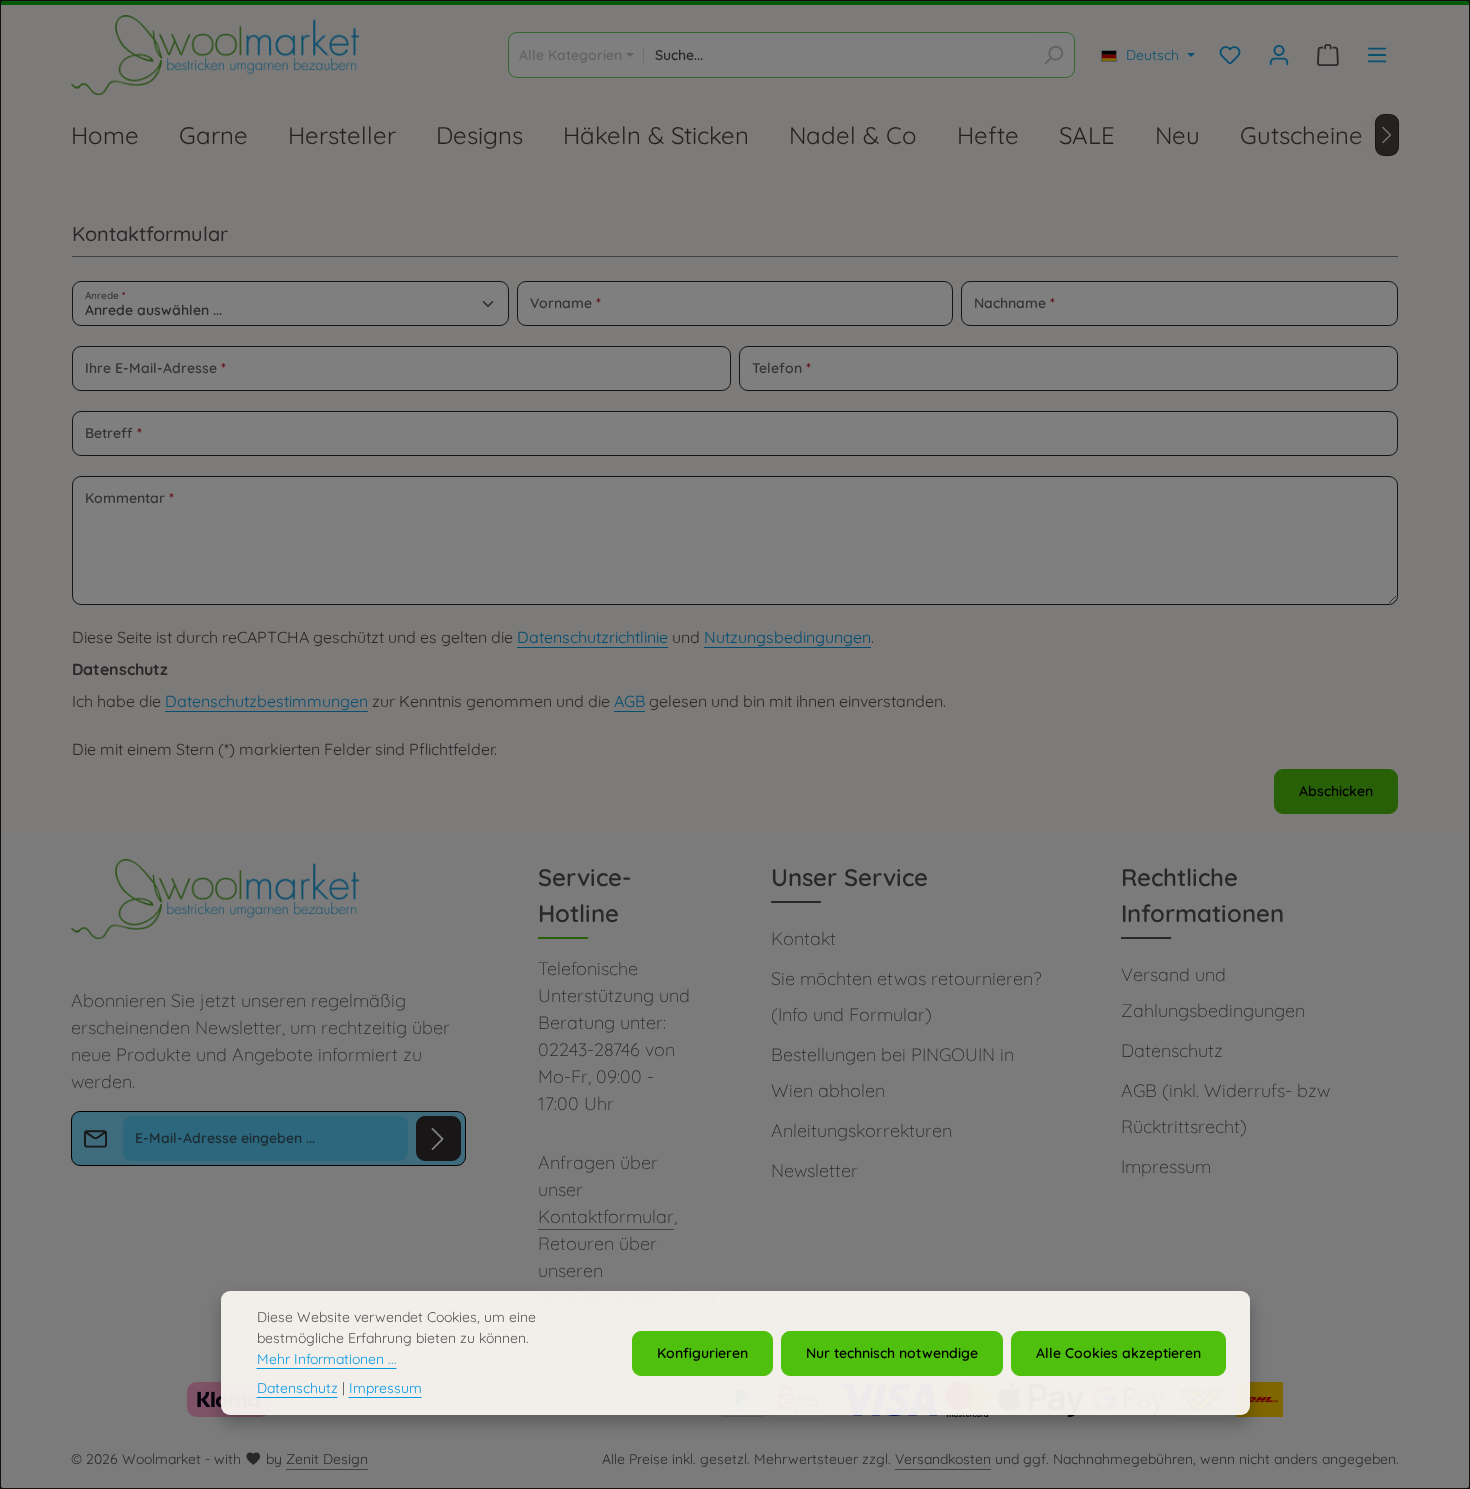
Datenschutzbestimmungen (266, 701)
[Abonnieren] (438, 1138)
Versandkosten (943, 1459)
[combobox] (838, 55)
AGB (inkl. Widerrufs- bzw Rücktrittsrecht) (1225, 1108)
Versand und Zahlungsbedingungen (1213, 992)
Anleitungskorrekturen (861, 1130)
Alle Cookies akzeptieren (1118, 1352)
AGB (629, 701)
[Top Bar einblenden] (1376, 55)
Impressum (1166, 1166)
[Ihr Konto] (1278, 55)
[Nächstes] (1387, 135)
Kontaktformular (606, 1216)
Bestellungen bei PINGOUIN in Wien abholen (892, 1072)
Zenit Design (327, 1459)
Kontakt (803, 938)
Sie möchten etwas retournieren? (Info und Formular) (906, 996)
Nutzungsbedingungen (787, 637)
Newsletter (814, 1170)
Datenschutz (1172, 1050)
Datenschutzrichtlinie (592, 637)
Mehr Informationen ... (327, 1359)
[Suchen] (1053, 55)
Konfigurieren (702, 1352)
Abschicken (1336, 791)
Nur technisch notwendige (892, 1352)
